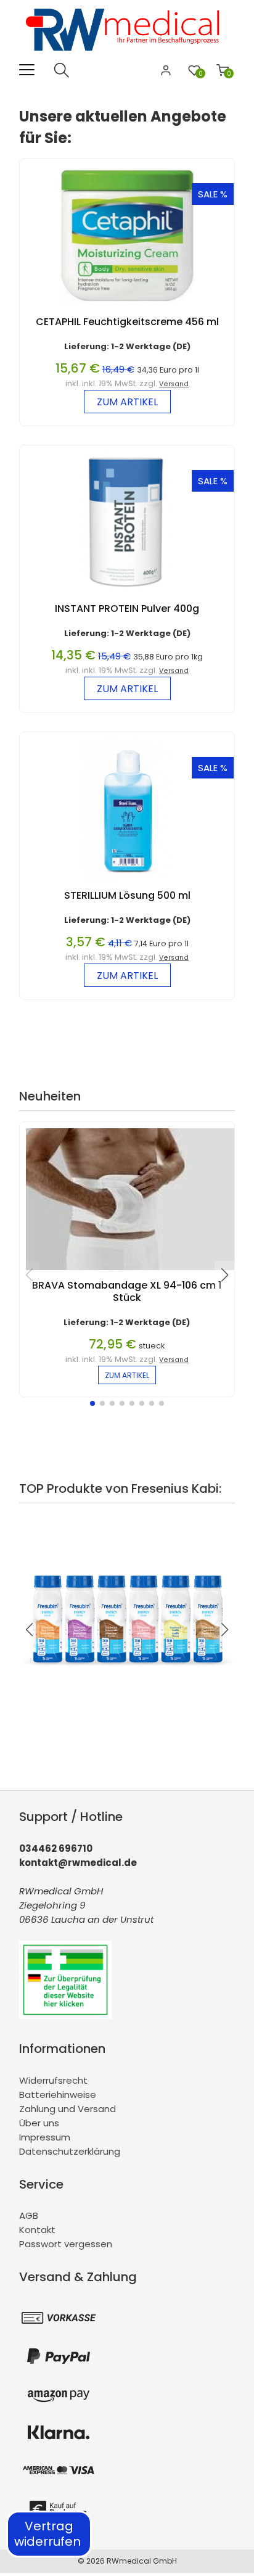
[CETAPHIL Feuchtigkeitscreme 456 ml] (127, 309)
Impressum (45, 2137)
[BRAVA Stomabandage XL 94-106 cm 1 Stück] (133, 1273)
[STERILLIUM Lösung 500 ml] (127, 883)
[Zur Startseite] (127, 55)
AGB (29, 2215)
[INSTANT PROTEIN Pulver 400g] (127, 596)
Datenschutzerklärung (70, 2151)
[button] (92, 1403)
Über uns (39, 2123)
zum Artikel (127, 402)
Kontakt (37, 2230)
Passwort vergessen (66, 2244)
